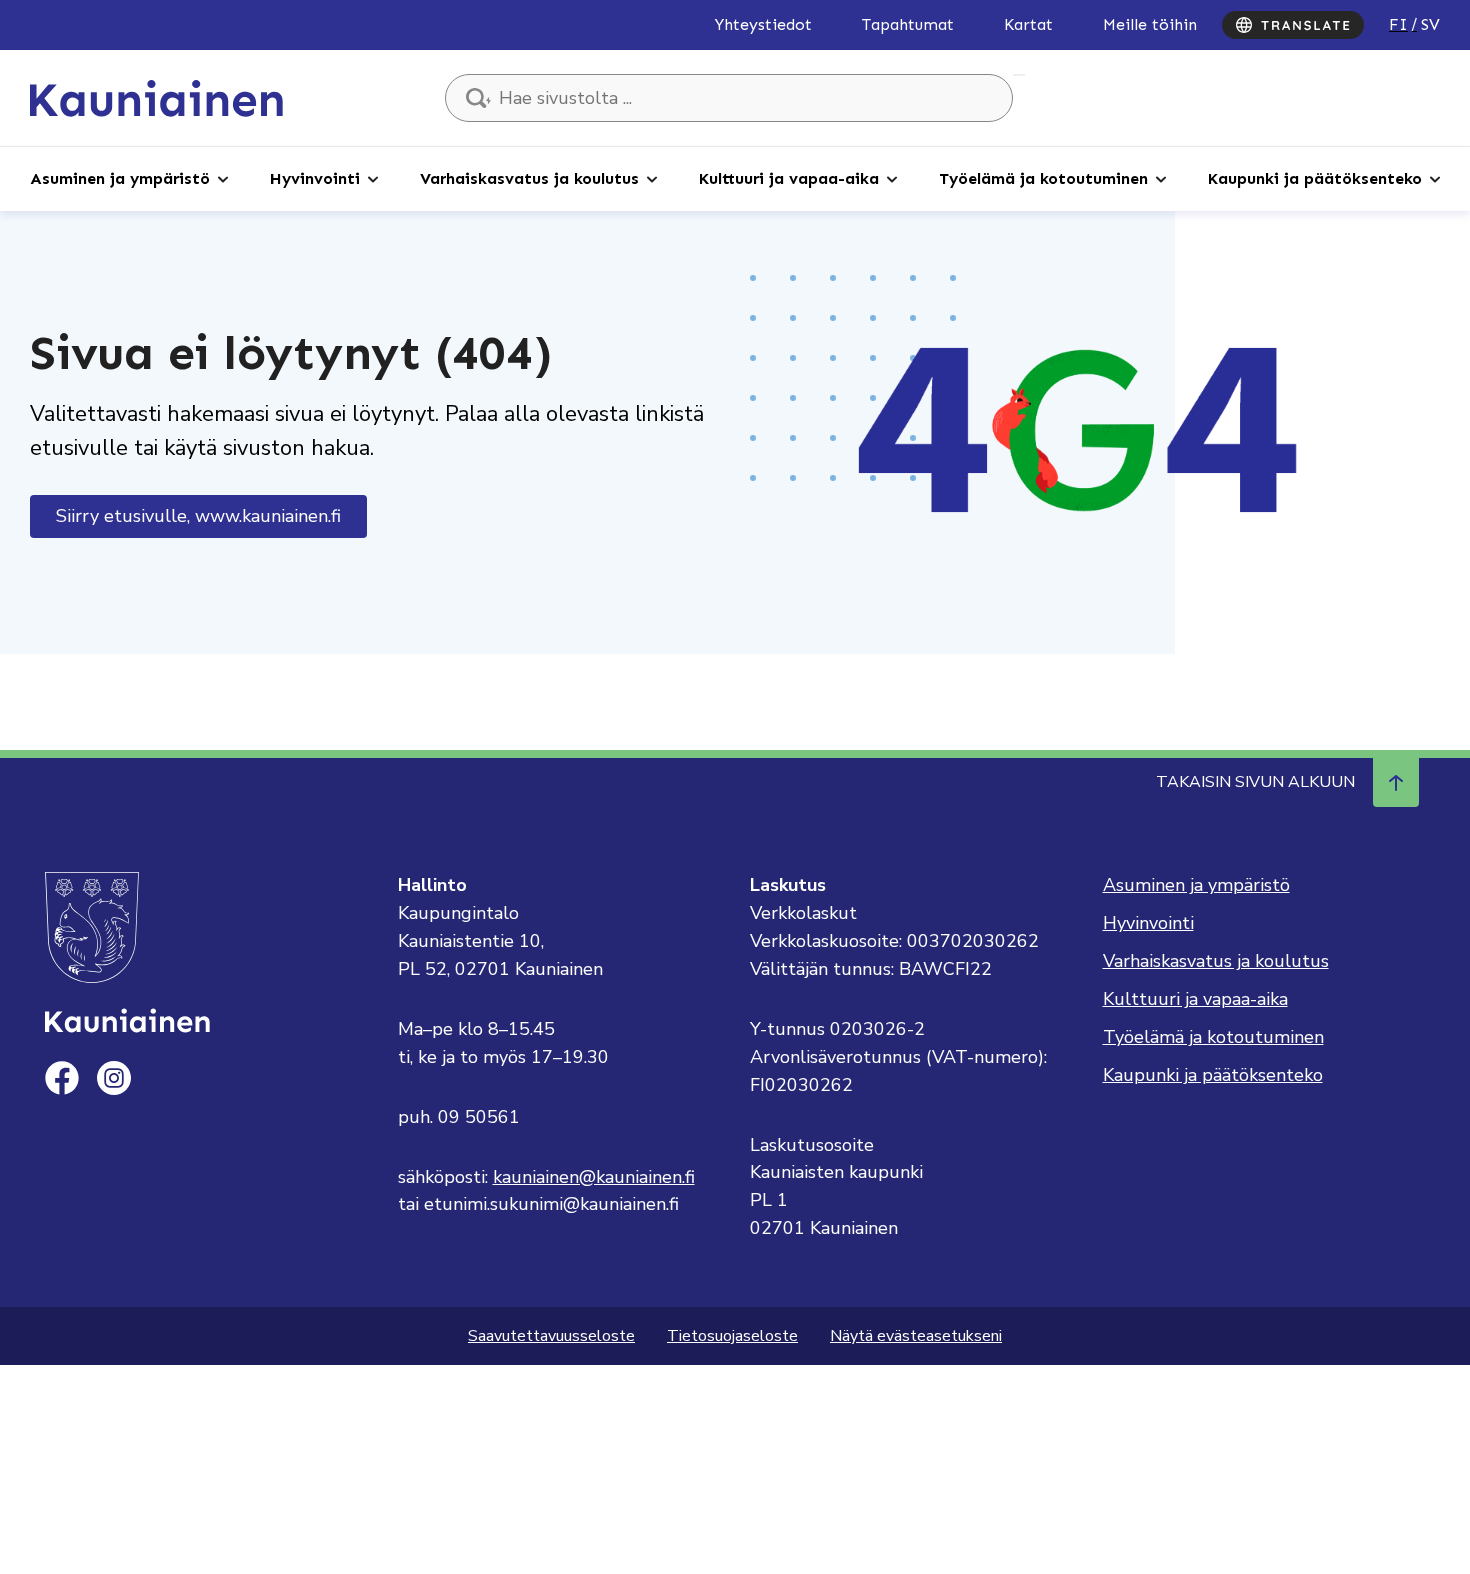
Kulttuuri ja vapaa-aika (789, 178)
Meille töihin (1150, 24)
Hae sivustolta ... (1019, 75)
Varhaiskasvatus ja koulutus (529, 178)
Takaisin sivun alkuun (1255, 782)
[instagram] (114, 1078)
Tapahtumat (908, 24)
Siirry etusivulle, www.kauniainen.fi (198, 516)
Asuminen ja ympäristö (120, 178)
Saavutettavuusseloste (551, 1336)
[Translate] (1293, 25)
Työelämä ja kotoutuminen (1043, 178)
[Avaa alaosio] (223, 178)
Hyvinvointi (315, 178)
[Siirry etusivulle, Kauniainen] (156, 97)
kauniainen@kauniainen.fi (594, 1177)
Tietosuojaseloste (732, 1336)
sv (1430, 24)
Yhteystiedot (763, 24)
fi (1398, 24)
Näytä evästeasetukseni (916, 1336)
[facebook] (62, 1078)
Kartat (1028, 24)
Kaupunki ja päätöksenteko (1315, 178)
